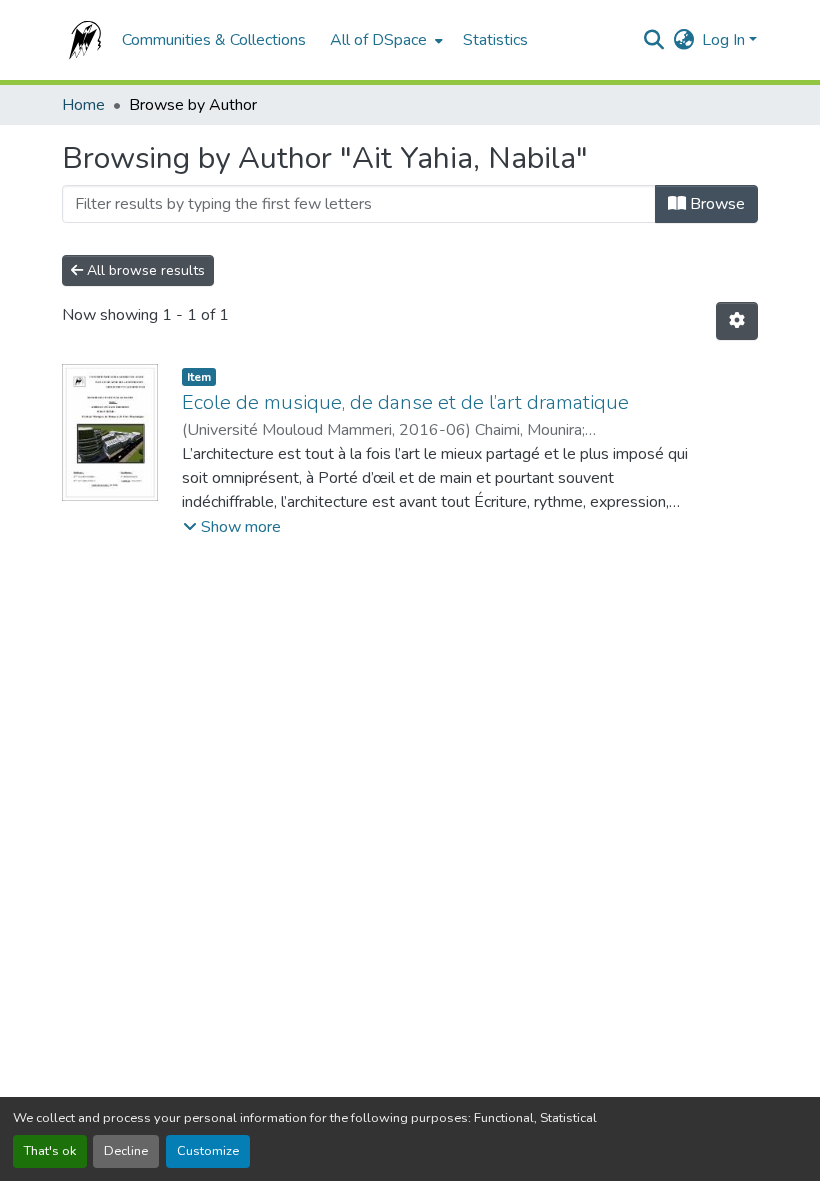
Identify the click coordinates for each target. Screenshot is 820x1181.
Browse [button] (715, 204)
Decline (126, 1151)
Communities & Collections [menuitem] (214, 40)
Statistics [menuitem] (495, 40)
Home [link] (83, 105)
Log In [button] (725, 40)
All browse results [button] (144, 270)
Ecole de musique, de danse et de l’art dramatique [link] (405, 402)
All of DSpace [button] (378, 40)
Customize (208, 1151)
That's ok (50, 1151)
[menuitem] (384, 40)
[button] (82, 40)
